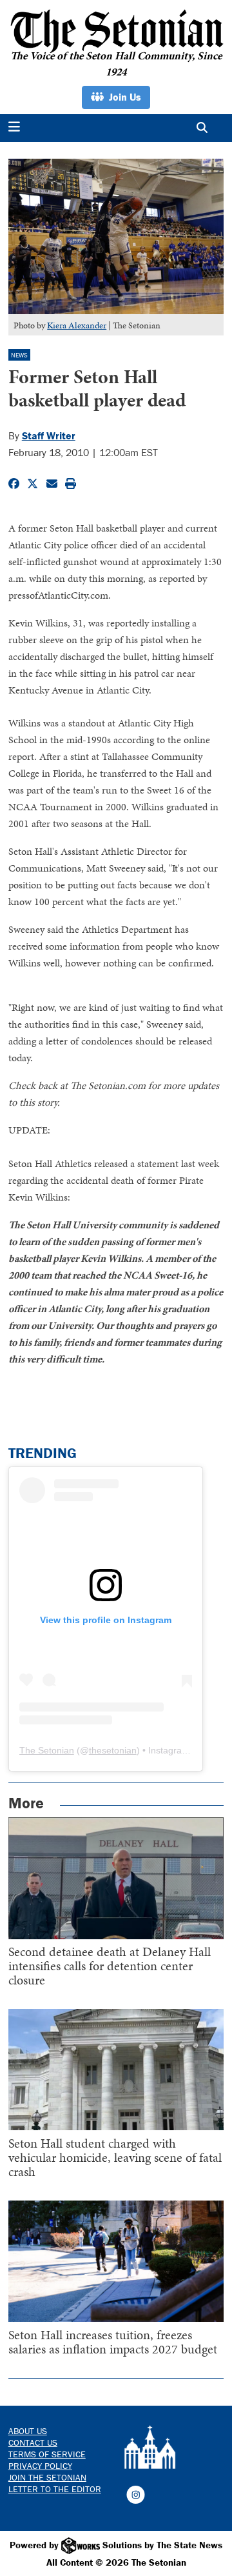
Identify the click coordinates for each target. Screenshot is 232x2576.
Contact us (33, 2442)
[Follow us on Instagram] (136, 2493)
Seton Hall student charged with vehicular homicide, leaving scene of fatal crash (115, 2157)
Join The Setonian (47, 2477)
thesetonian (113, 1750)
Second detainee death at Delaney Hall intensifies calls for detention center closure (110, 1966)
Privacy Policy (40, 2466)
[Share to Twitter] (33, 484)
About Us (28, 2431)
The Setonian (47, 1750)
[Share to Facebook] (14, 484)
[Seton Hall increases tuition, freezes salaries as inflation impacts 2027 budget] (116, 2261)
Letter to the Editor (55, 2489)
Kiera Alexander (77, 325)
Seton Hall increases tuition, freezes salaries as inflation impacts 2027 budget (113, 2342)
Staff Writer (49, 435)
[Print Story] (71, 484)
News (19, 355)
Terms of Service (47, 2454)
